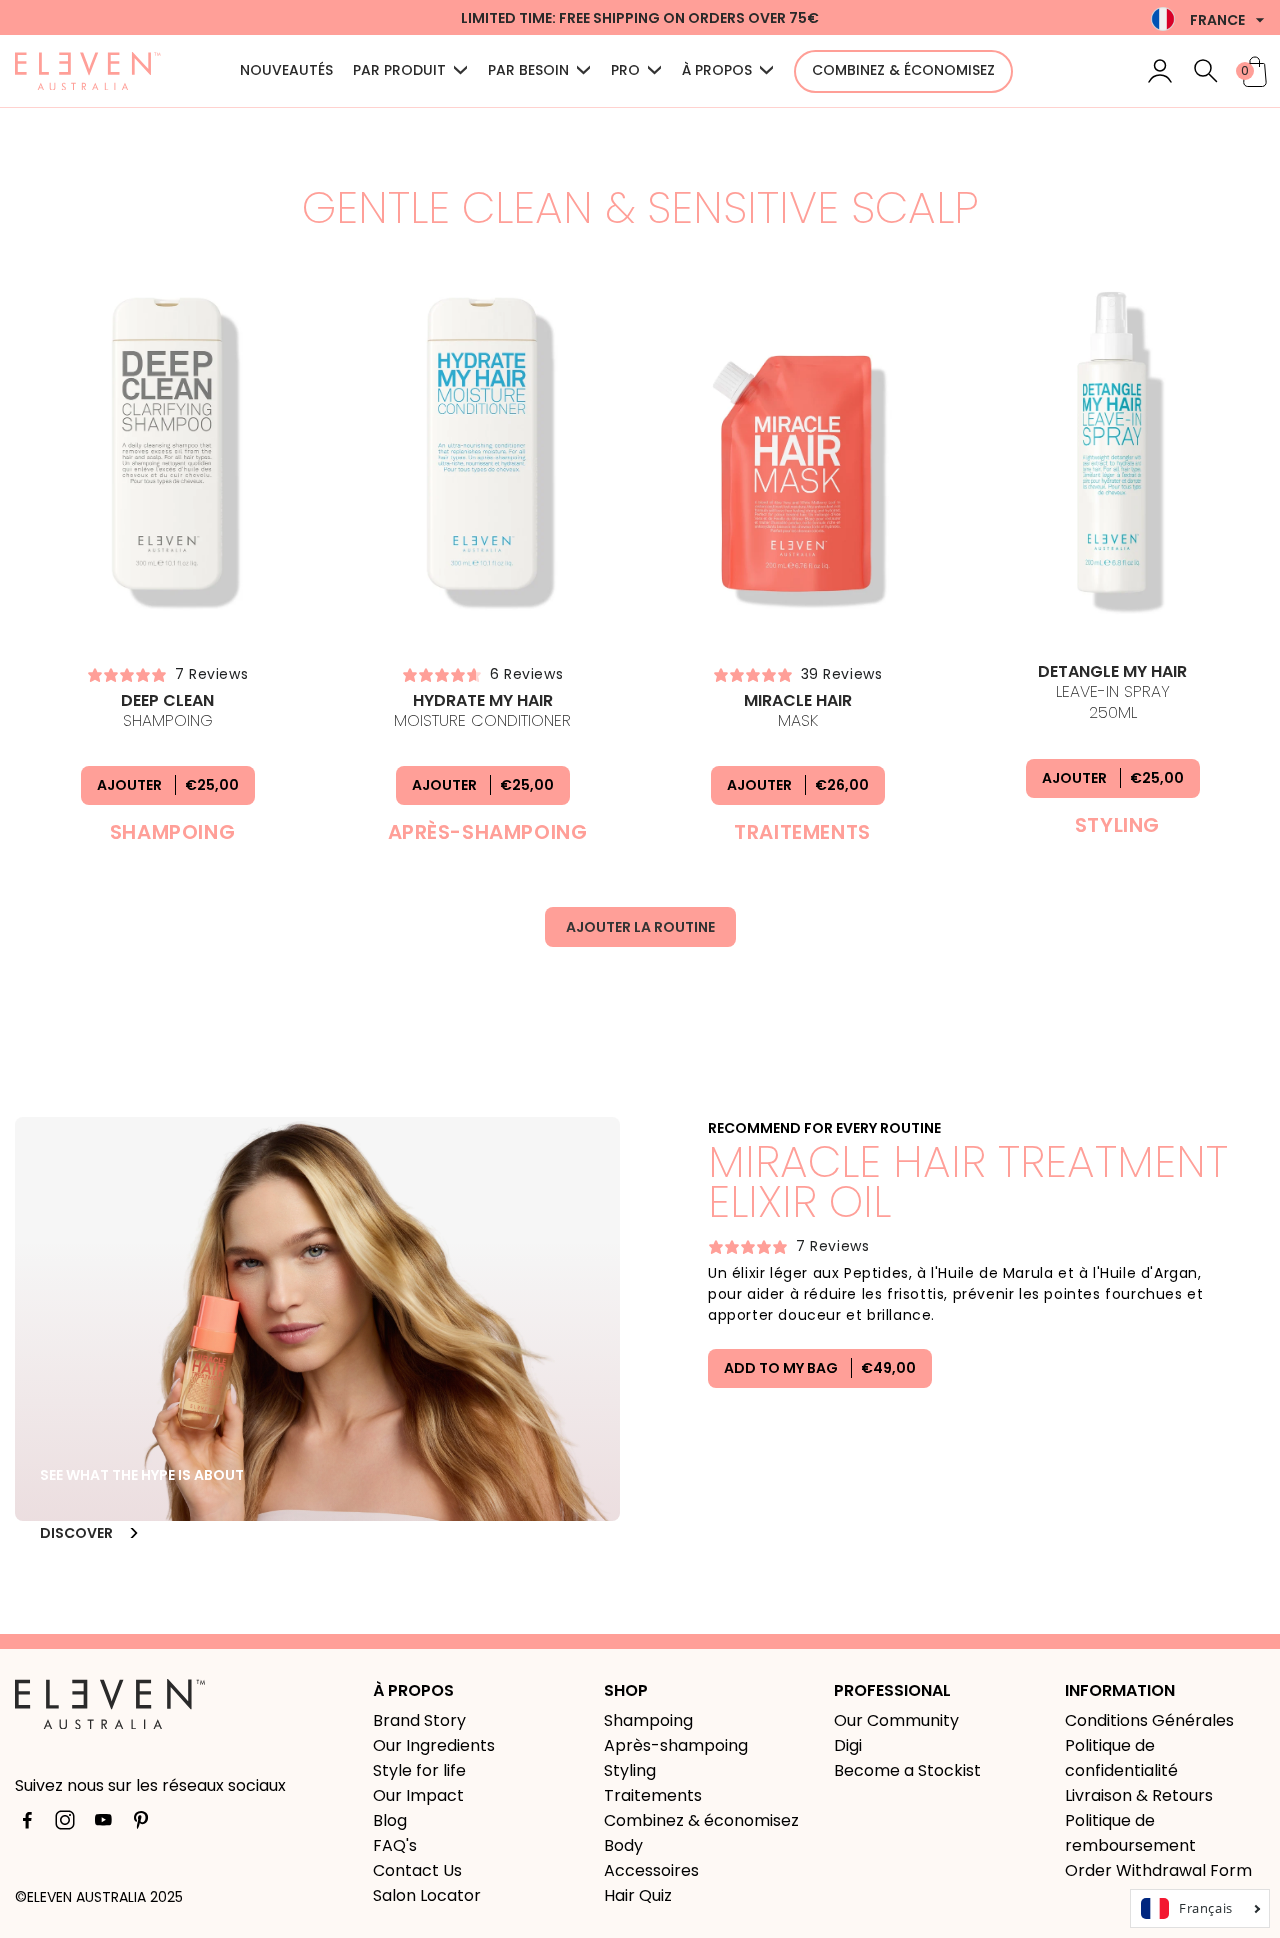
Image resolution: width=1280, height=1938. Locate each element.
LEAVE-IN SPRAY (1112, 693)
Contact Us (417, 1870)
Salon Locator (427, 1895)
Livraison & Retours (1139, 1795)
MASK (798, 711)
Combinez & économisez (701, 1820)
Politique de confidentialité (1121, 1758)
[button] (1206, 71)
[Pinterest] (141, 1824)
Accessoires (651, 1870)
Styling (630, 1770)
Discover (78, 1533)
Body (623, 1845)
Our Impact (418, 1795)
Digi (848, 1745)
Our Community (896, 1720)
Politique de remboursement (1130, 1833)
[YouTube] (103, 1824)
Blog (390, 1820)
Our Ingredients (434, 1745)
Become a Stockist (907, 1770)
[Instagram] (65, 1824)
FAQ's (395, 1845)
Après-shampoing (676, 1745)
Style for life (419, 1770)
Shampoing (167, 711)
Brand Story (419, 1720)
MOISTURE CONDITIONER (482, 711)
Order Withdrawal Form (1158, 1870)
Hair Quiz (638, 1895)
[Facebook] (27, 1824)
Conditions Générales (1149, 1720)
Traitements (653, 1795)
